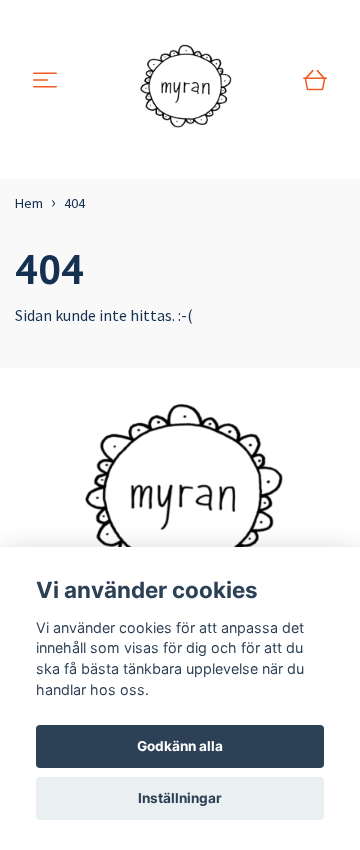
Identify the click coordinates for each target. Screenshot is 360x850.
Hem (29, 203)
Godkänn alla (180, 746)
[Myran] (183, 81)
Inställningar (180, 798)
